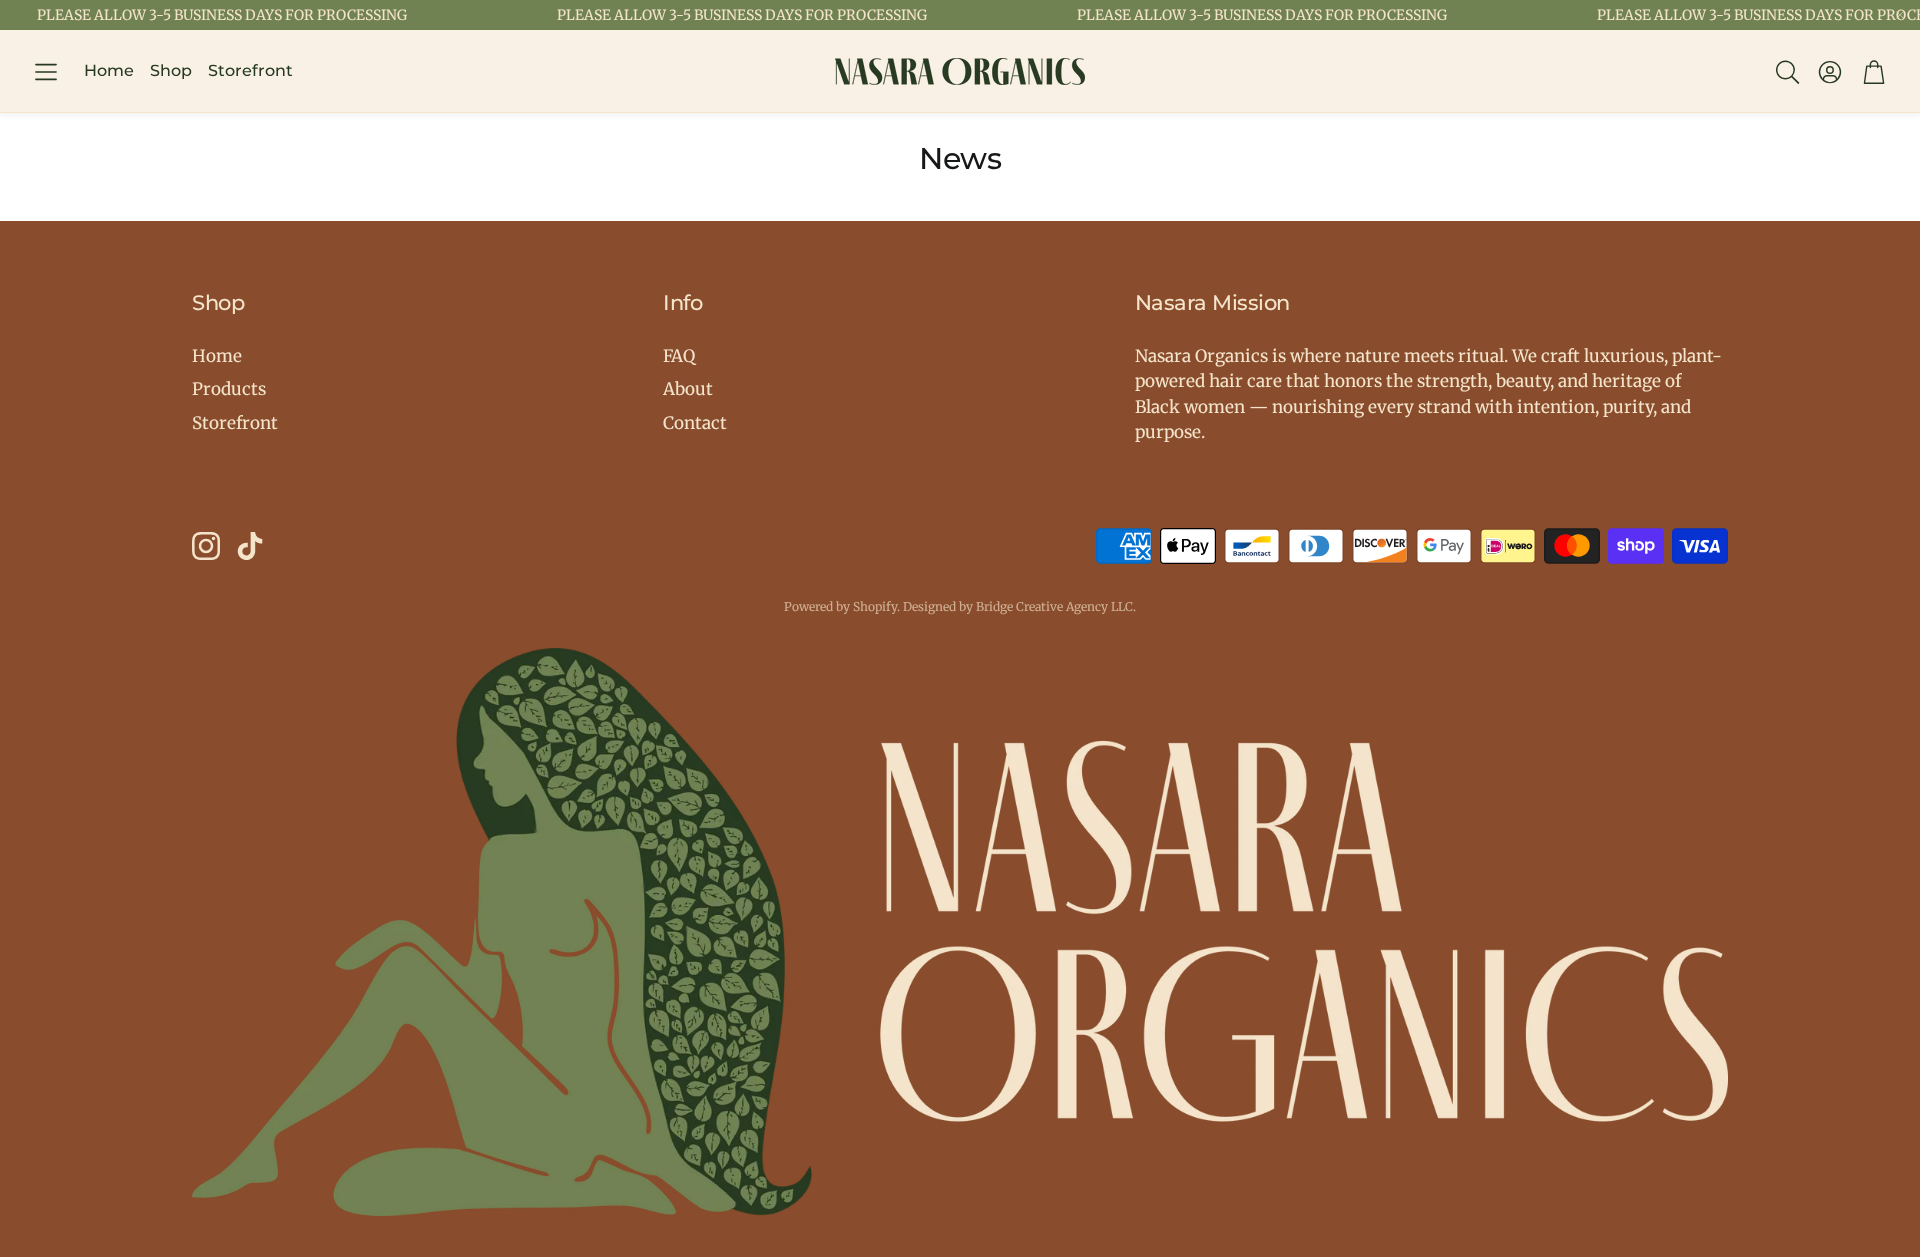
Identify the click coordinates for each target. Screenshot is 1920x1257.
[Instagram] (206, 546)
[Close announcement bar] (1900, 15)
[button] (46, 72)
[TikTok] (250, 546)
